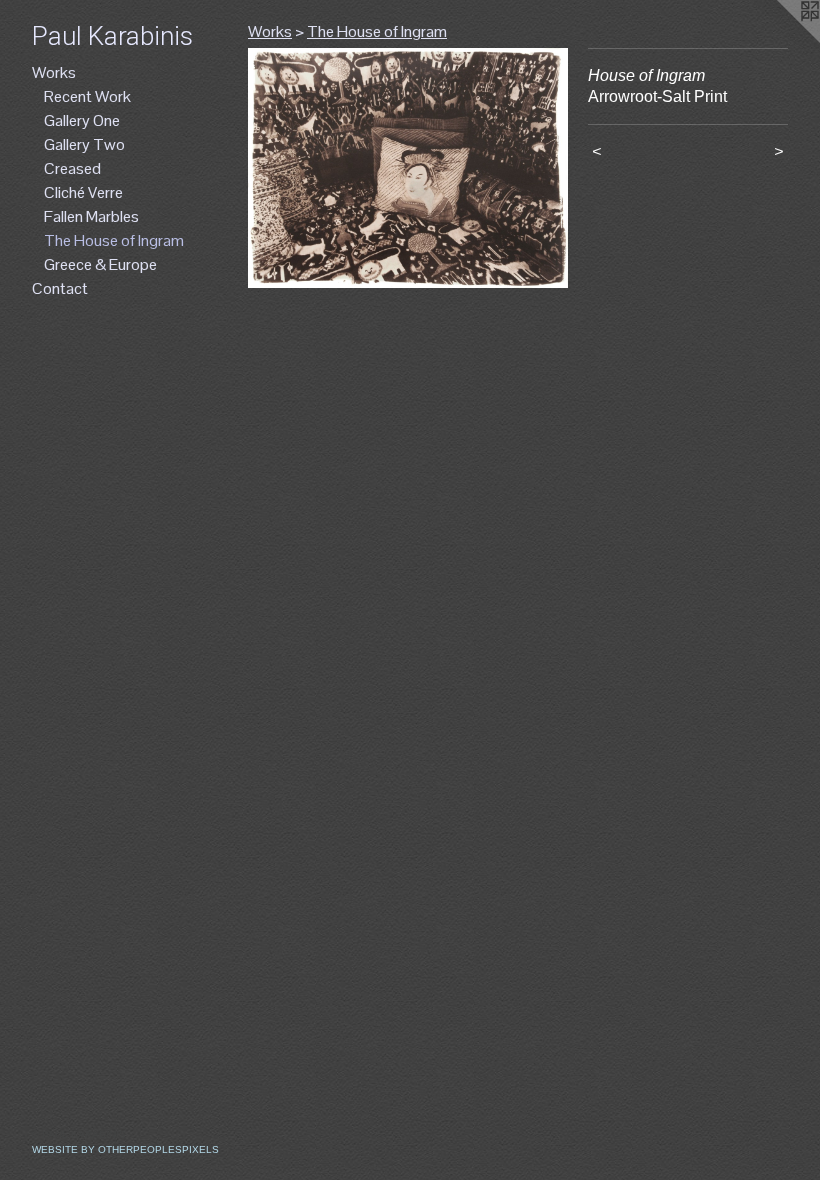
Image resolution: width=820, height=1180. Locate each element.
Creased (72, 168)
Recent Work (87, 96)
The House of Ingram (114, 240)
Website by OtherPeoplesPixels (125, 1149)
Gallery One (82, 120)
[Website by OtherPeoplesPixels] (780, 40)
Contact (60, 288)
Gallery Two (84, 144)
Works (54, 72)
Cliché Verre (83, 192)
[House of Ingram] (408, 168)
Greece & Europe (100, 264)
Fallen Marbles (91, 216)
